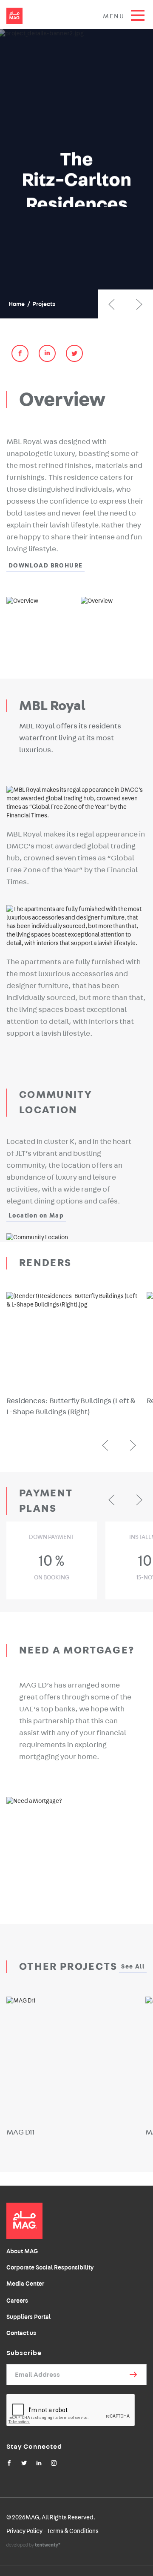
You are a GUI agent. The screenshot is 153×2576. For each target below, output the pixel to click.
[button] (112, 304)
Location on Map (36, 1216)
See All (133, 1967)
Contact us (21, 2333)
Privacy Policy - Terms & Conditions (52, 2531)
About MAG (22, 2251)
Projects (44, 304)
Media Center (25, 2284)
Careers (17, 2301)
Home (17, 304)
